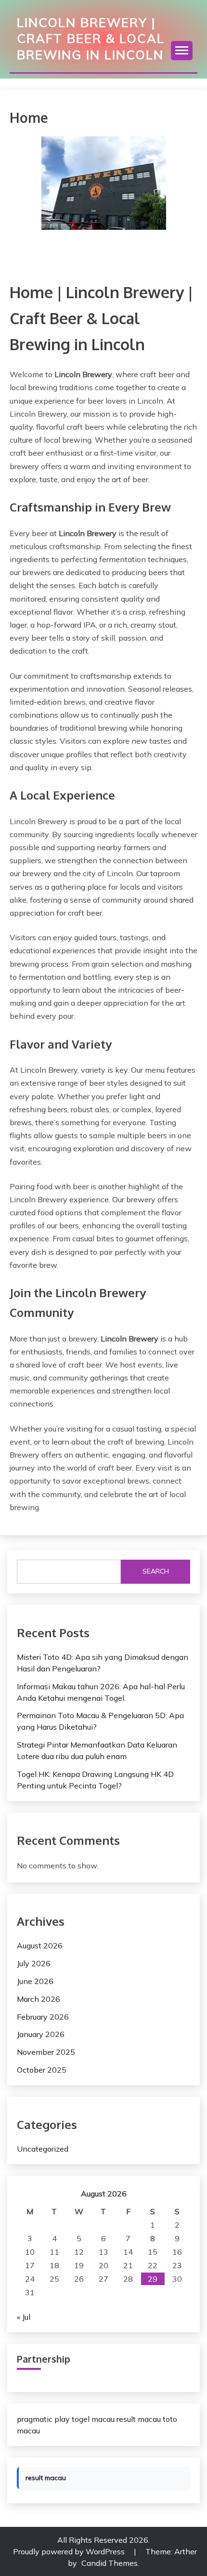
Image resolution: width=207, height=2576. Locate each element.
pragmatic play (43, 2419)
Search (156, 1571)
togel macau (93, 2419)
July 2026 (34, 1963)
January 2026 (41, 2034)
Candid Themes (110, 2563)
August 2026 (40, 1945)
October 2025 (42, 2070)
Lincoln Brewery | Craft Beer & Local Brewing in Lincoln (91, 38)
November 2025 (46, 2052)
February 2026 (43, 2017)
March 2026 (39, 1999)
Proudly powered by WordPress (70, 2551)
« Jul (24, 2317)
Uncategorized (43, 2149)
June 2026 (35, 1981)
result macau (139, 2419)
